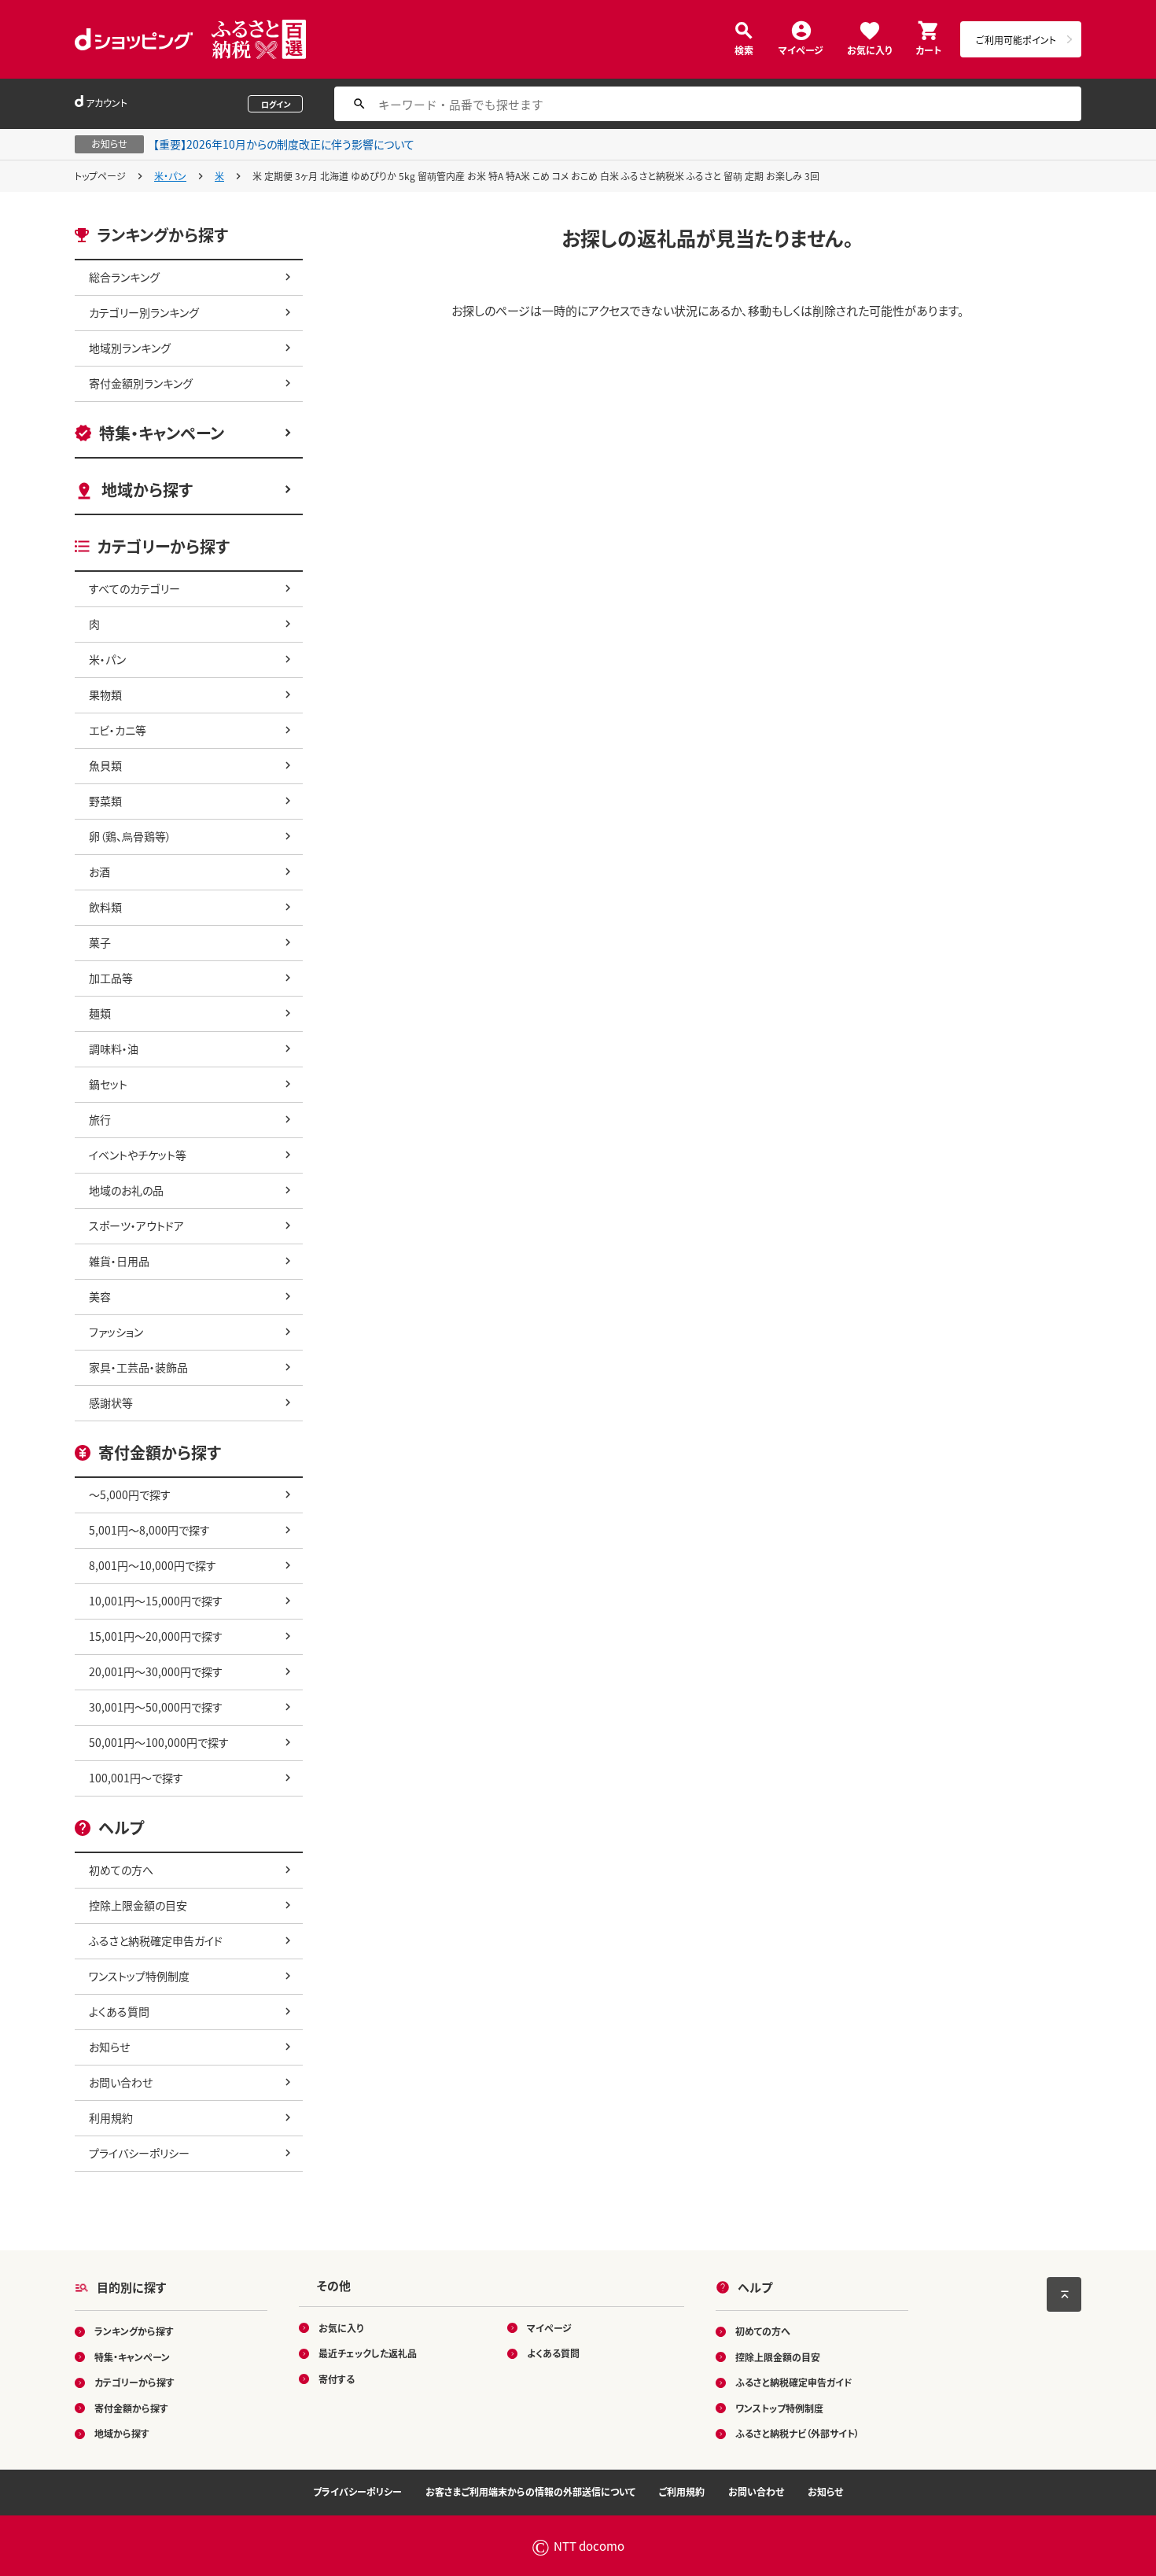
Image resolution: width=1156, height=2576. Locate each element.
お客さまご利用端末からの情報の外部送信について (530, 2491)
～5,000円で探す (130, 1494)
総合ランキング (124, 277)
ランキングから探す (134, 2331)
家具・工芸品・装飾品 (138, 1367)
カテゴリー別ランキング (144, 312)
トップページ (100, 176)
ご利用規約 (682, 2491)
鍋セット (108, 1084)
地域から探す (147, 490)
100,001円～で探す (136, 1778)
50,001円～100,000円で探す (159, 1742)
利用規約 (111, 2117)
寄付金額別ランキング (141, 383)
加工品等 (111, 978)
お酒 (99, 872)
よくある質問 (119, 2011)
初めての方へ (121, 1870)
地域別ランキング (130, 348)
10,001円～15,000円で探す (156, 1601)
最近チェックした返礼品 (368, 2353)
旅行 (100, 1119)
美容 (100, 1296)
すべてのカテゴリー (134, 588)
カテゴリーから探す (134, 2382)
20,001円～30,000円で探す (156, 1671)
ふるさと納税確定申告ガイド (156, 1940)
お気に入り (869, 49)
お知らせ (109, 2047)
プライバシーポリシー (139, 2153)
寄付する (337, 2379)
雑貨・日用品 (119, 1261)
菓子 (100, 942)
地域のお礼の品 (126, 1190)
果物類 (105, 695)
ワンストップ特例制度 (139, 1976)
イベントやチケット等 (138, 1155)
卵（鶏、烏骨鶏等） (130, 836)
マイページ (801, 49)
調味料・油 (114, 1048)
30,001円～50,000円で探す (156, 1707)
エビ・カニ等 (118, 730)
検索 (744, 49)
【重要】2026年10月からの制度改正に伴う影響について (284, 144)
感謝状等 (111, 1402)
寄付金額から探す (131, 2408)
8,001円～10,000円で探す (153, 1565)
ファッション (116, 1332)
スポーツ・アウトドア (136, 1225)
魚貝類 (105, 765)
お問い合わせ (121, 2082)
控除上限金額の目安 (138, 1905)
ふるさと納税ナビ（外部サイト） (797, 2433)
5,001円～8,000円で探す (149, 1530)
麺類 (100, 1013)
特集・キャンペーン (162, 433)
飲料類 (105, 907)
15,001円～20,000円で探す (156, 1636)
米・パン (170, 176)
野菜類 (105, 801)
